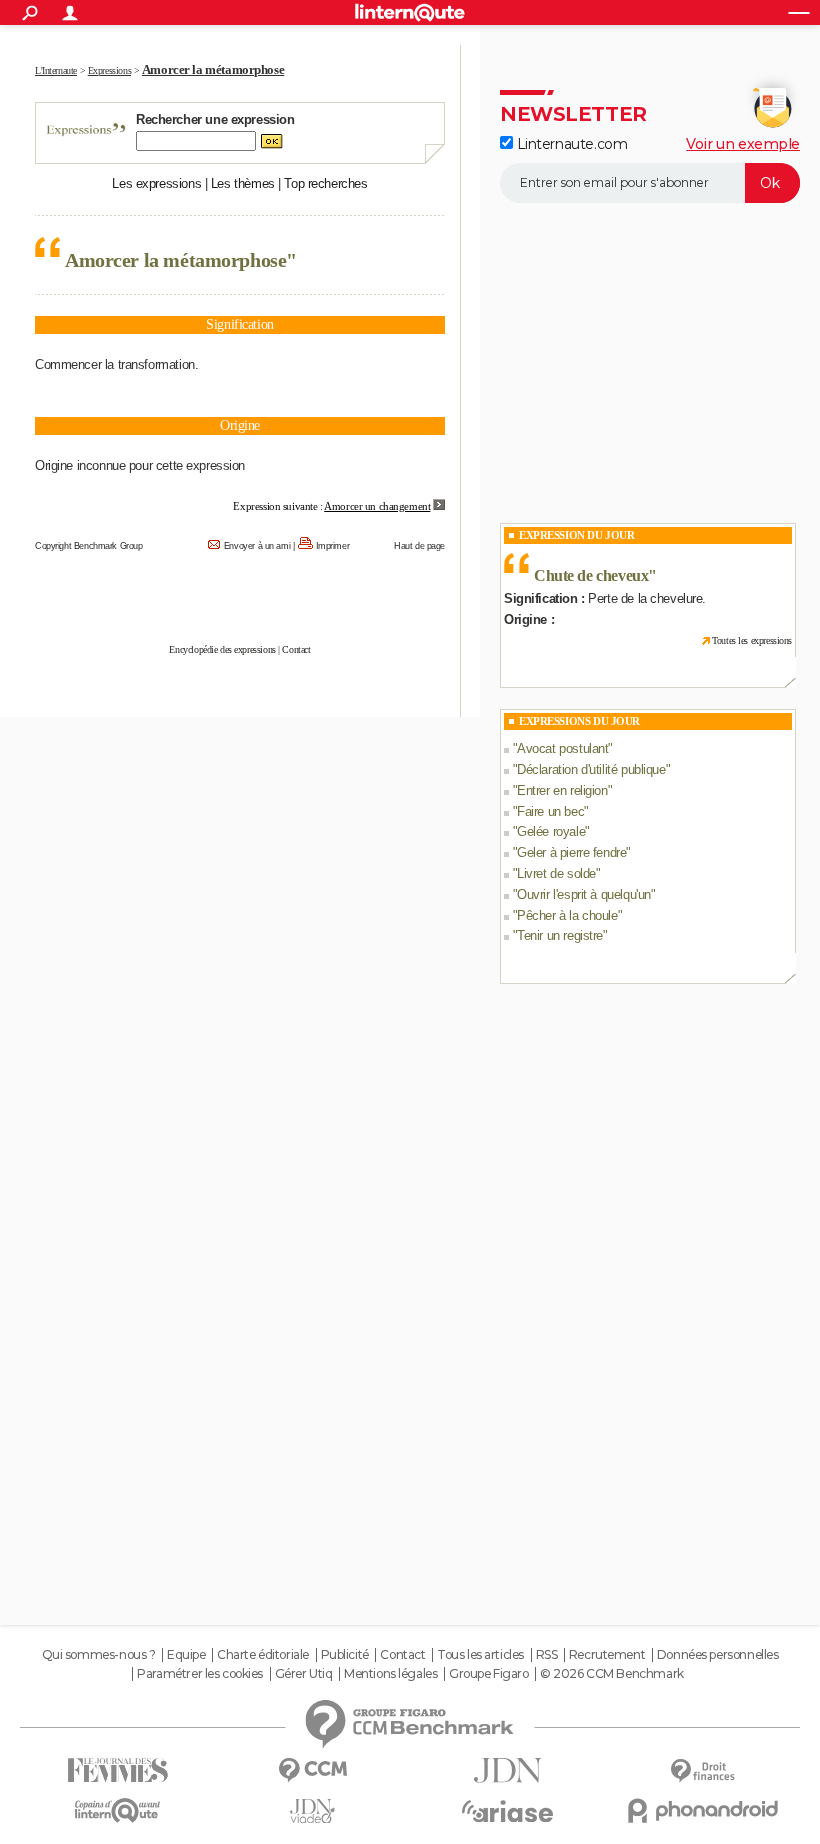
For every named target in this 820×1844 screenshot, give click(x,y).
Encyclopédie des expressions (222, 649)
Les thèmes (243, 183)
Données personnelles (718, 1655)
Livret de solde (556, 873)
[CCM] (312, 1770)
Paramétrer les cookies (200, 1674)
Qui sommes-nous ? (99, 1655)
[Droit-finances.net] (702, 1771)
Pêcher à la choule (567, 915)
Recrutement (607, 1655)
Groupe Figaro (489, 1674)
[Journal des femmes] (117, 1770)
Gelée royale (551, 831)
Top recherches (325, 183)
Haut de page (419, 546)
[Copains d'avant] (117, 1810)
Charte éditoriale (263, 1655)
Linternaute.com (570, 144)
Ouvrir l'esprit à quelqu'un (584, 894)
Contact (296, 649)
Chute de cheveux (591, 575)
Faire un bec (550, 811)
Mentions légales (390, 1674)
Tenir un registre (560, 935)
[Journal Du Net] (507, 1770)
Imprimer (333, 546)
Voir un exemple (743, 144)
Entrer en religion (562, 790)
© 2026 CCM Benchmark (612, 1674)
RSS (547, 1655)
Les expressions (156, 183)
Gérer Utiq (304, 1674)
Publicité (345, 1655)
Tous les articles (480, 1655)
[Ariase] (507, 1811)
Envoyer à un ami (257, 546)
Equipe (186, 1655)
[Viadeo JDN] (312, 1811)
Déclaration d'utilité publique (591, 769)
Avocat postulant (562, 748)
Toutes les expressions (752, 640)
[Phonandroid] (702, 1810)
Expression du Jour (576, 535)
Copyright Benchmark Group (89, 546)
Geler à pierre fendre (571, 852)
